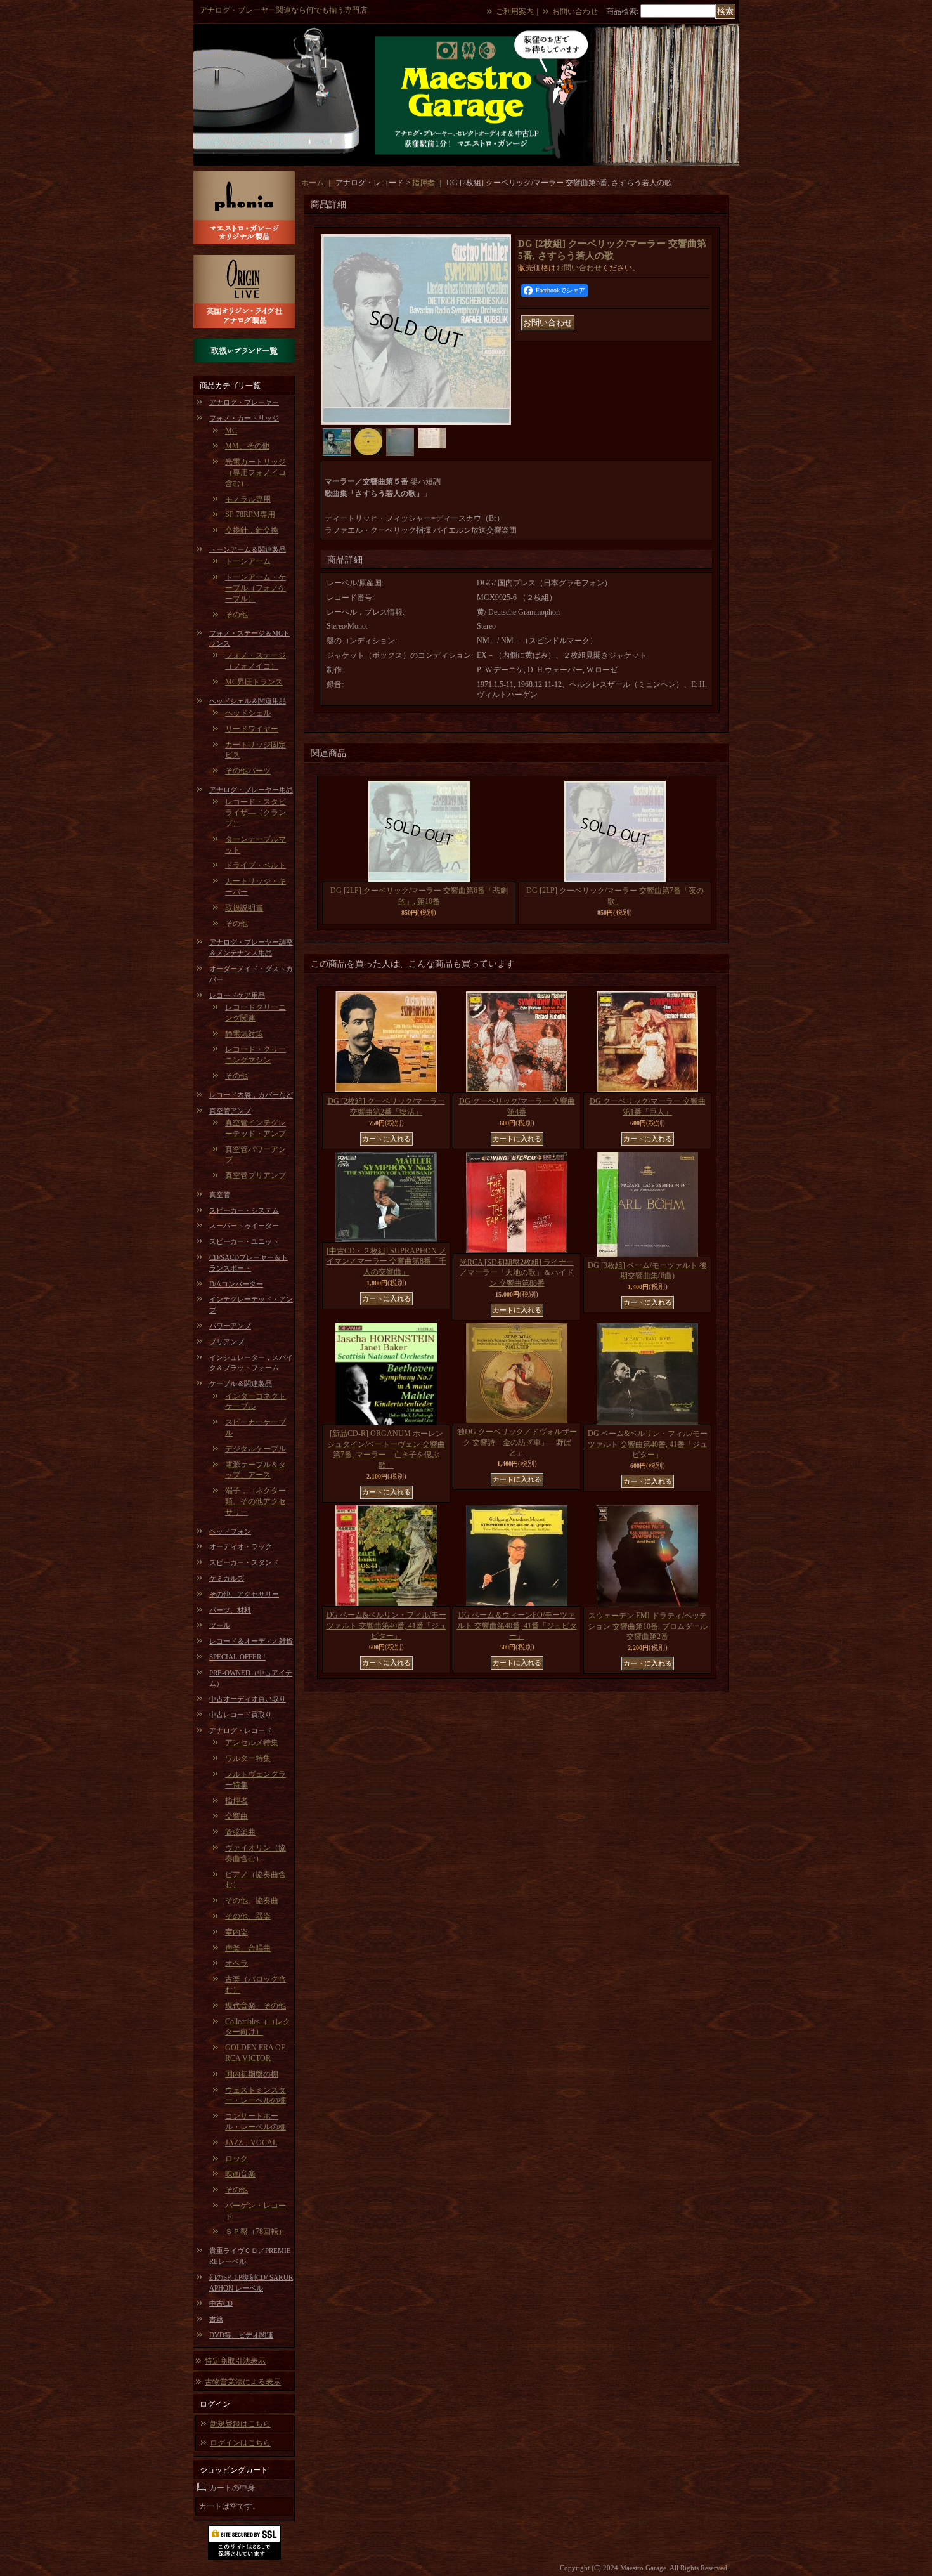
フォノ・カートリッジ (244, 418)
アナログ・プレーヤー (244, 402)
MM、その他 (247, 446)
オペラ (236, 1963)
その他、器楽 (248, 1916)
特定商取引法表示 (235, 2361)
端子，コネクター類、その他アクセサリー (256, 1501)
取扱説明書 (244, 908)
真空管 (220, 1194)
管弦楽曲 (240, 1832)
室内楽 (236, 1932)
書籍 (216, 2319)
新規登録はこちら (240, 2424)
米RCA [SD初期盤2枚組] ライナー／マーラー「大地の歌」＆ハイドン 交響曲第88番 (517, 1273)
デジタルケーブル (256, 1449)
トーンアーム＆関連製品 (248, 549)
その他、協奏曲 (252, 1900)
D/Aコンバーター (236, 1284)
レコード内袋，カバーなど (251, 1095)
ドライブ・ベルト (256, 865)
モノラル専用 (248, 499)
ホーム (313, 183)
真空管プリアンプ (256, 1175)
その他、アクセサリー (244, 1594)
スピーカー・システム (244, 1210)
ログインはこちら (240, 2443)
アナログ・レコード (241, 1730)
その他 (236, 615)
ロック (236, 2159)
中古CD (221, 2303)
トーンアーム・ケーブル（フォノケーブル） (256, 588)
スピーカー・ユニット (244, 1241)
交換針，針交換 (252, 530)
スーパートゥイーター (244, 1226)
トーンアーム (248, 561)
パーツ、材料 (230, 1610)
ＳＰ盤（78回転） (256, 2232)
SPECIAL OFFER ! (237, 1657)
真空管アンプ (230, 1111)
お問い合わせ (575, 11)
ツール (220, 1625)
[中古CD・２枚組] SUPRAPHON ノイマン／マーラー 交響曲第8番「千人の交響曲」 (386, 1262)
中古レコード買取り (241, 1715)
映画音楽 (240, 2174)
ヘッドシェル (248, 713)
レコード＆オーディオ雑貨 (251, 1641)
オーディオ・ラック (241, 1546)
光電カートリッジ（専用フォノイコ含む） (256, 473)
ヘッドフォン (230, 1531)
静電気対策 (244, 1034)
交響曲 (236, 1816)
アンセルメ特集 (252, 1742)
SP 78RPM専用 (250, 514)
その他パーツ (248, 771)
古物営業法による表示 (243, 2382)
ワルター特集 (248, 1758)
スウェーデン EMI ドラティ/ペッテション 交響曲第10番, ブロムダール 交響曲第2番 (648, 1626)
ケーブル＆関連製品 (241, 1383)
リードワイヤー (252, 729)
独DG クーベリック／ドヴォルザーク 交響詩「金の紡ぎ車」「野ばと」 (517, 1442)
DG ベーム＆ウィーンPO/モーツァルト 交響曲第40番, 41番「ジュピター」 (517, 1626)
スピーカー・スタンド (244, 1562)
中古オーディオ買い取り (248, 1699)
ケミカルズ (227, 1578)
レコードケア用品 (237, 995)
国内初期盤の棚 (252, 2074)
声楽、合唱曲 (248, 1948)
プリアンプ (227, 1342)
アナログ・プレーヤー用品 (251, 790)
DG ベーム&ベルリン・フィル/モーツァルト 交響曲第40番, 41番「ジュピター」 (648, 1444)
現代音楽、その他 (256, 2006)
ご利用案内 (515, 11)
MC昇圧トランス (254, 682)
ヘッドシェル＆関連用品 (248, 701)
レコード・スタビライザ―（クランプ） (256, 813)
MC (231, 431)
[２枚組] (416, 422)
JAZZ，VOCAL (251, 2143)
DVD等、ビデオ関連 (241, 2335)
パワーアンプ (230, 1326)
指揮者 (236, 1801)
